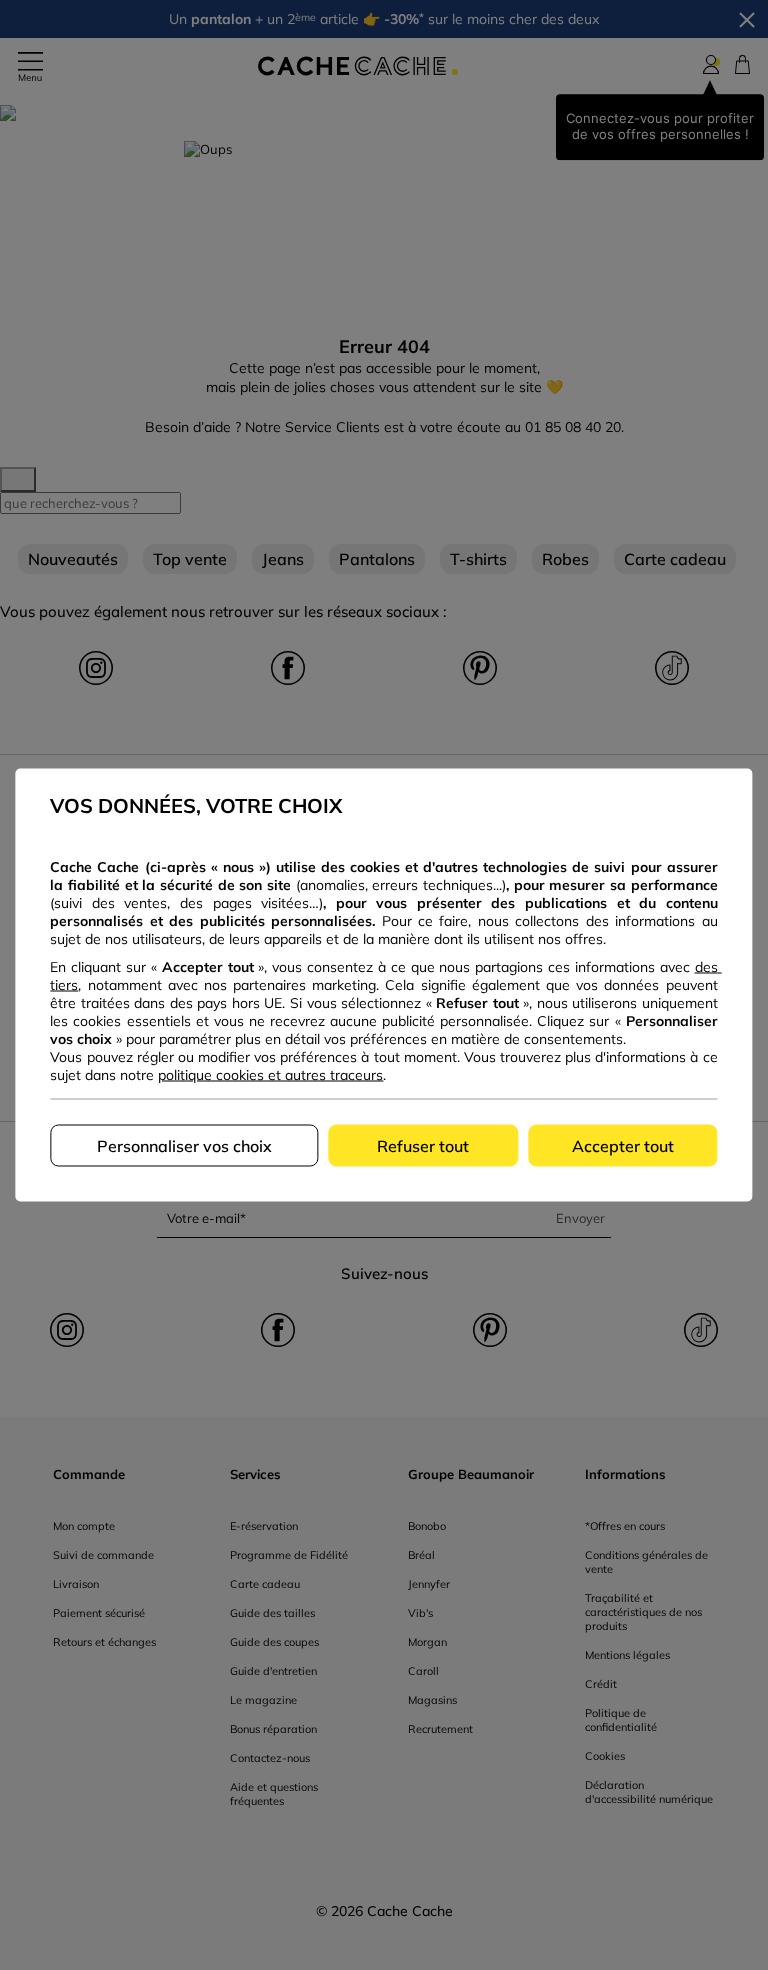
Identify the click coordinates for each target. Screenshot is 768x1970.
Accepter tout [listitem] (623, 1146)
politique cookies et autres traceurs (270, 1075)
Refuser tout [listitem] (423, 1146)
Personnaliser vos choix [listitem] (184, 1146)
